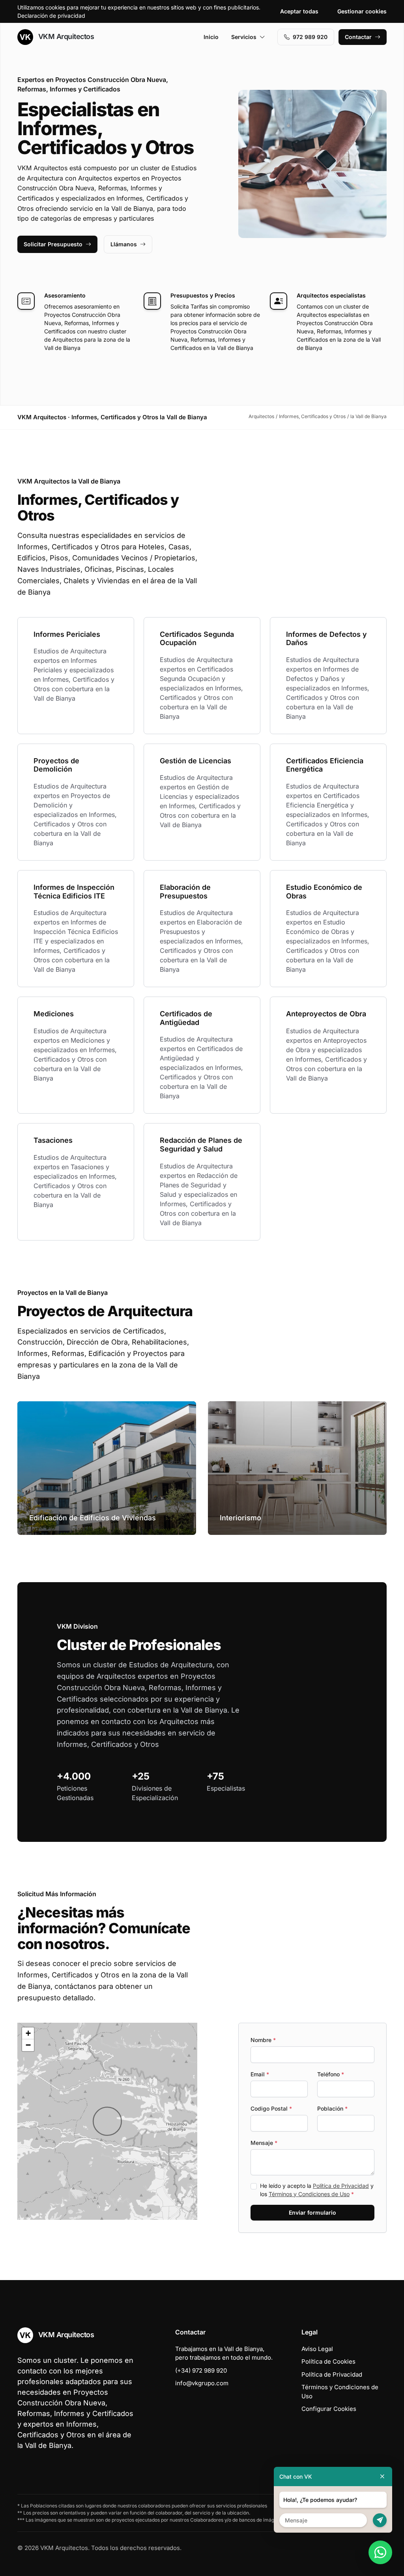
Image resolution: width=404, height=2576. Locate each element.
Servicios (244, 37)
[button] (107, 2121)
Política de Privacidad (341, 2186)
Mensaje (264, 2143)
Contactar (358, 37)
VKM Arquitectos (65, 36)
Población (332, 2108)
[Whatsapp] (380, 2552)
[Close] (382, 2476)
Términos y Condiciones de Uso (309, 2194)
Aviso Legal (317, 2349)
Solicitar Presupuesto (53, 244)
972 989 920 (310, 37)
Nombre (263, 2040)
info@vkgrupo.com (202, 2383)
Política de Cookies (328, 2361)
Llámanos (124, 244)
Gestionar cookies (362, 11)
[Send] (380, 2520)
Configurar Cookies (329, 2409)
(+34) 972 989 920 (201, 2370)
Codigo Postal (271, 2108)
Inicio (211, 37)
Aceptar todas (299, 11)
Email (260, 2074)
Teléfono (331, 2074)
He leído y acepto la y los (317, 2190)
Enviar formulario (312, 2212)
